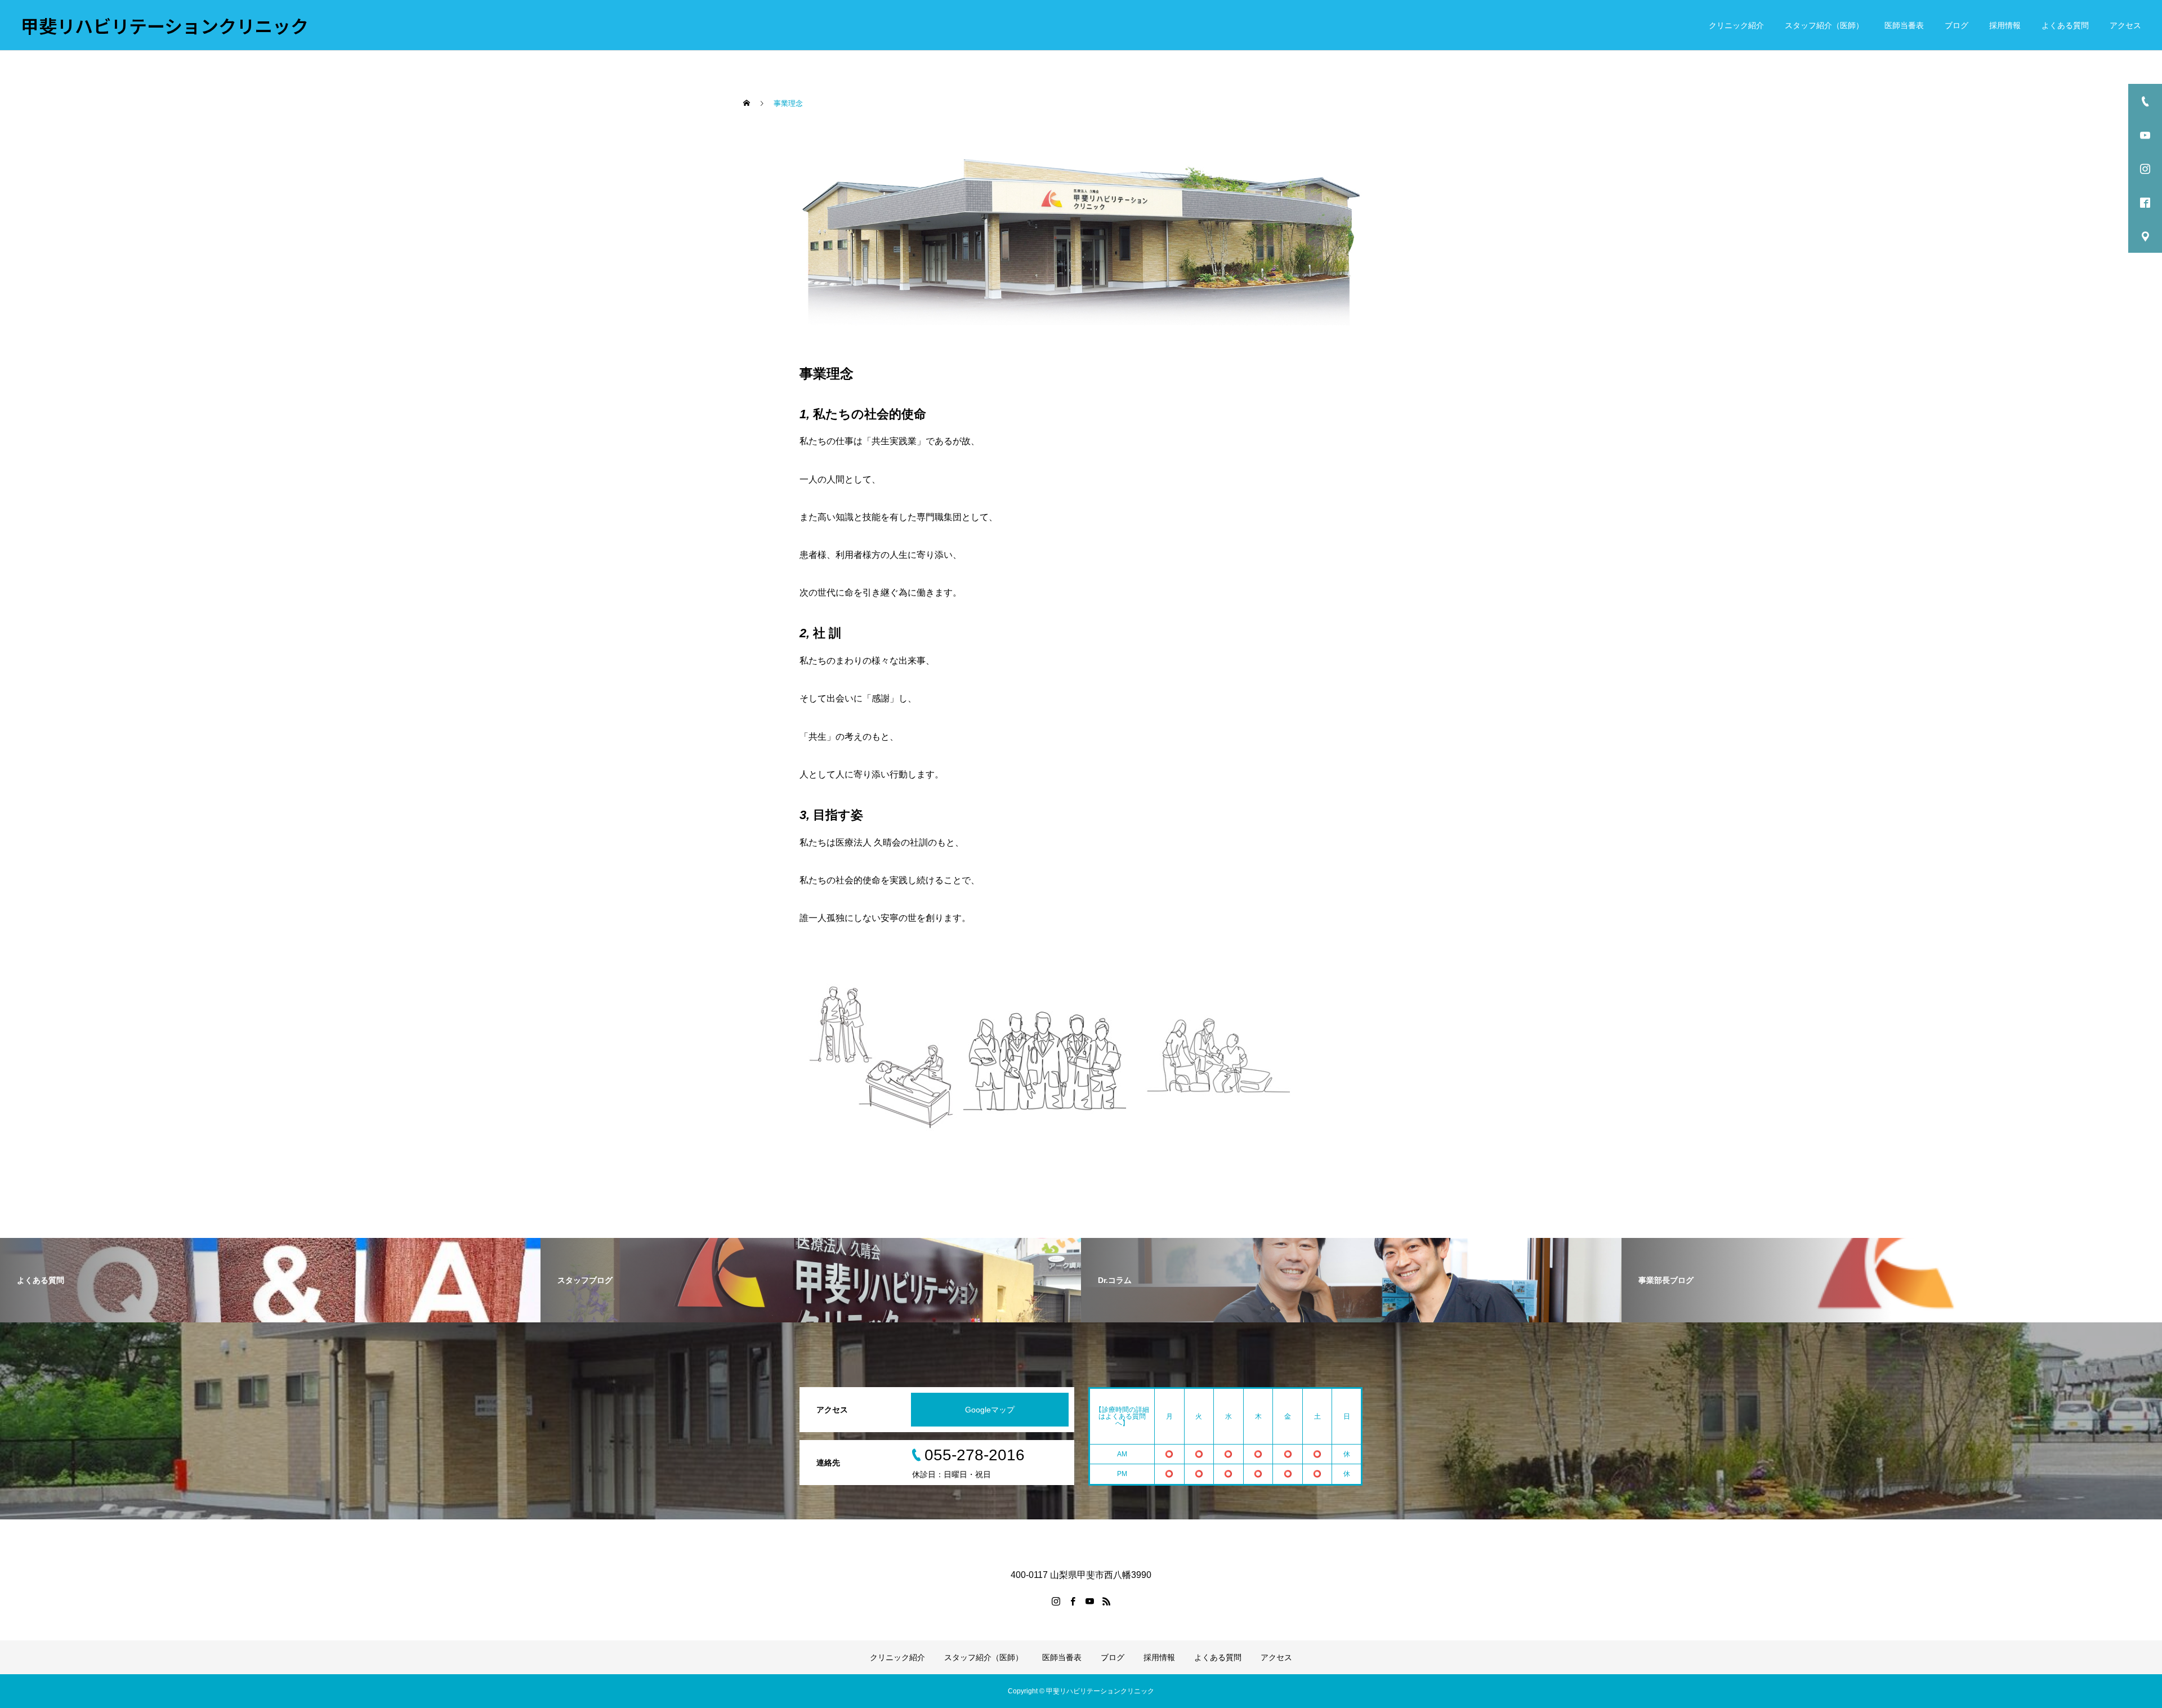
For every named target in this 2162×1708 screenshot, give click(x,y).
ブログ (1956, 25)
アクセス (2125, 25)
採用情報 (2005, 25)
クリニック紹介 (1736, 25)
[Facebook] (1073, 1601)
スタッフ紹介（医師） (1824, 25)
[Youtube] (1089, 1601)
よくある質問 (2065, 25)
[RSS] (1106, 1601)
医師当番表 (1904, 25)
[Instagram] (1056, 1601)
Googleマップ (990, 1410)
